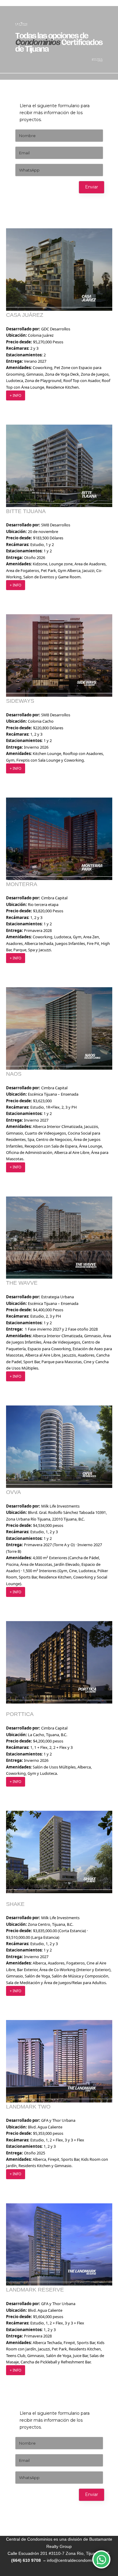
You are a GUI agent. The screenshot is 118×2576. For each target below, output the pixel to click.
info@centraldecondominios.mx (77, 2560)
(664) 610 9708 (27, 2560)
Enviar (92, 187)
